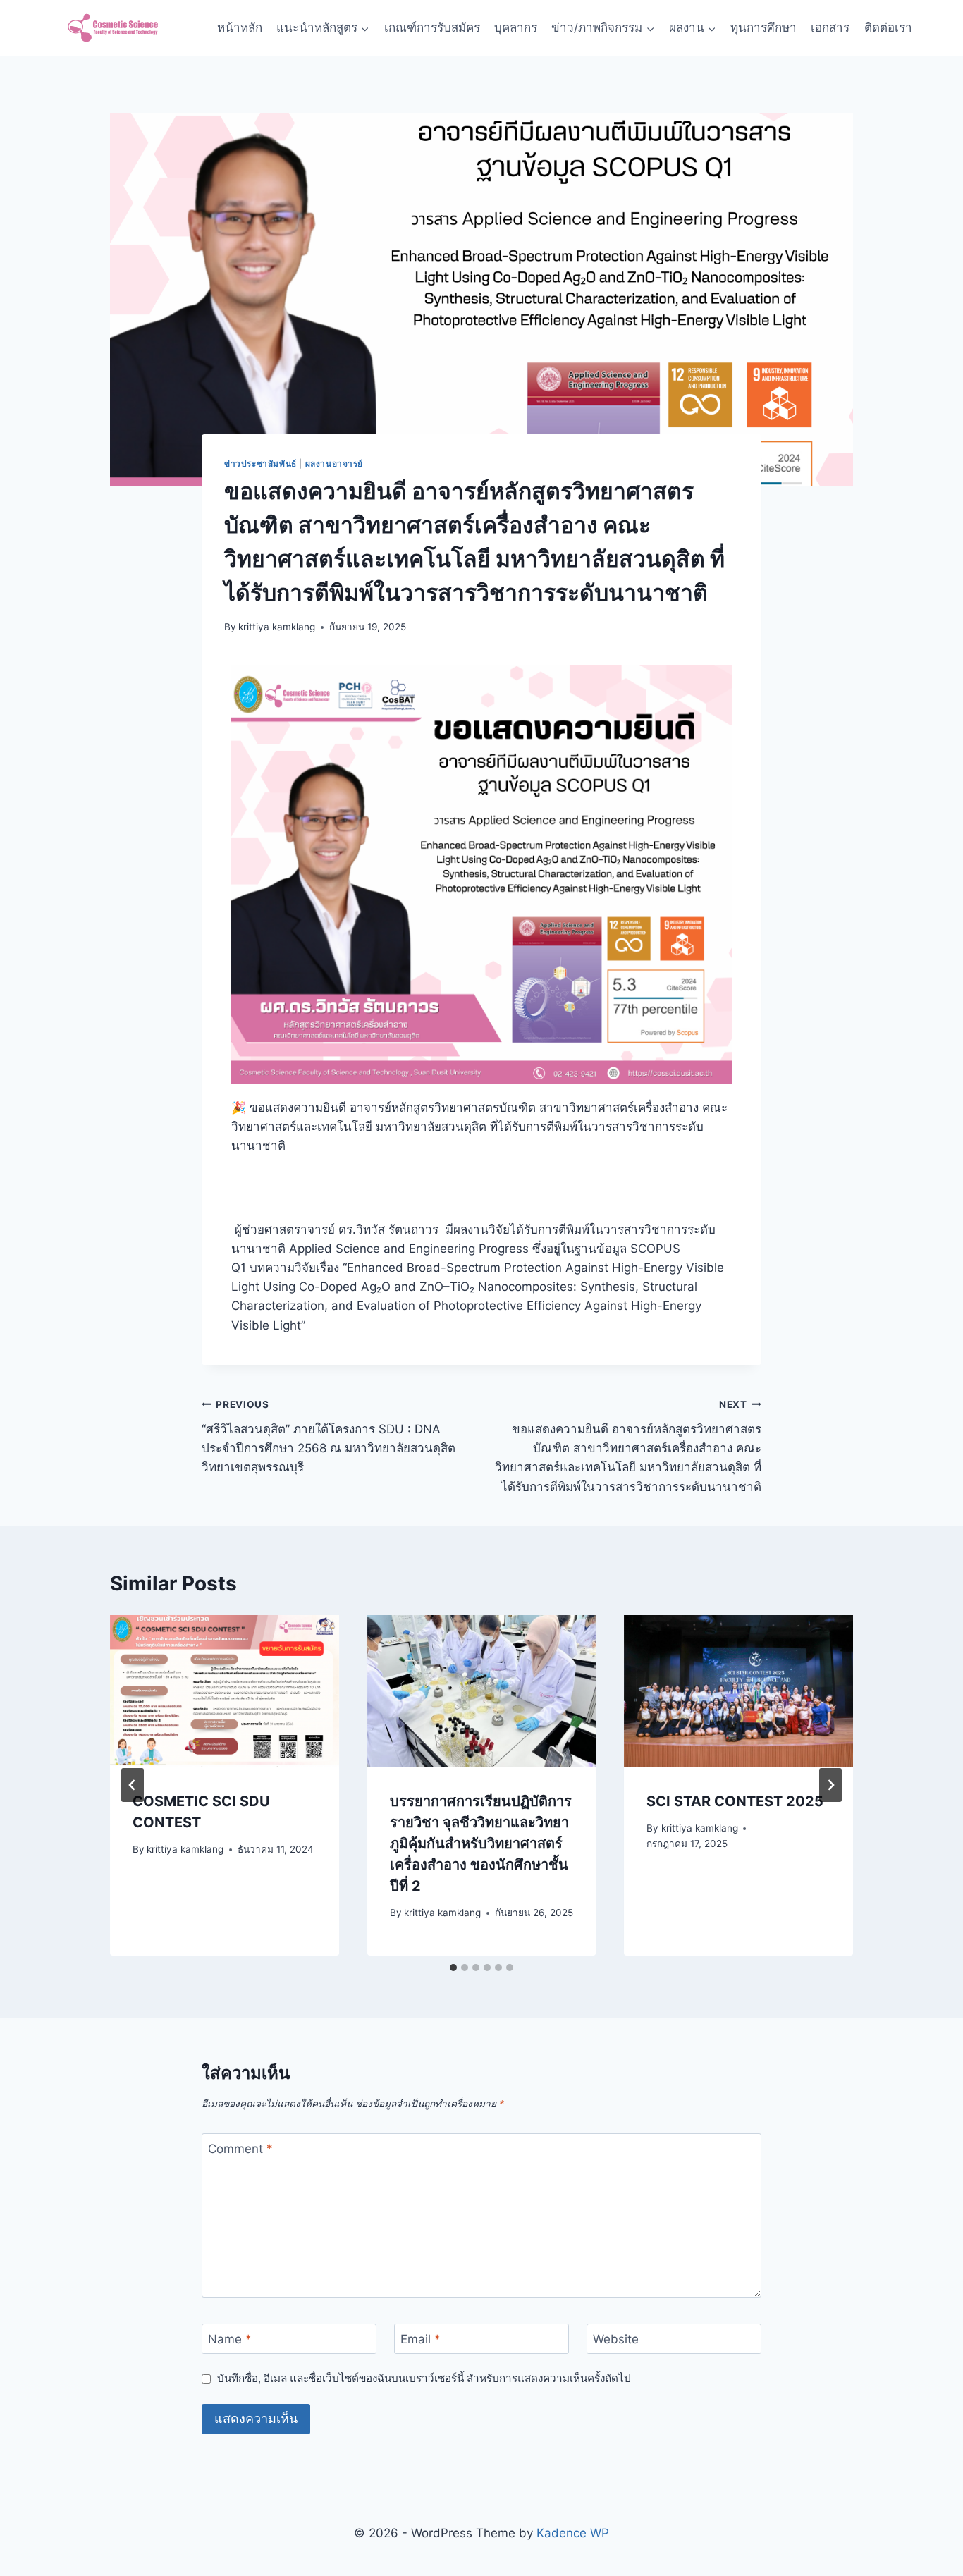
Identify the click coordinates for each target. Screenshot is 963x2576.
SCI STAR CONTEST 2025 (735, 1801)
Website (616, 2339)
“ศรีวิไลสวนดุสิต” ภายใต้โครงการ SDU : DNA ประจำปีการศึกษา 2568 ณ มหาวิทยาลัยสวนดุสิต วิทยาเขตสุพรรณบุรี (329, 1436)
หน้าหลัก (240, 27)
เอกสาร (830, 27)
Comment (240, 2149)
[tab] (453, 1968)
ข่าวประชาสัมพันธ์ (260, 464)
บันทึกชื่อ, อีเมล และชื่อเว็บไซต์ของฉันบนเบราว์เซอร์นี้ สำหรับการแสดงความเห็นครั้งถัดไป (424, 2378)
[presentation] (225, 1691)
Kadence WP (573, 2533)
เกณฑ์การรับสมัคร (432, 27)
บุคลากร (516, 27)
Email (421, 2339)
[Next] (830, 1785)
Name (230, 2339)
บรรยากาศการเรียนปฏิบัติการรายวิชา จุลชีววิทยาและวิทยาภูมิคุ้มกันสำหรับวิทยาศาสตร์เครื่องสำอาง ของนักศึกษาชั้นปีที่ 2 (481, 1843)
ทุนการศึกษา (763, 27)
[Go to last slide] (133, 1785)
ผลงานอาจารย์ (335, 464)
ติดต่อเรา (888, 27)
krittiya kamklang (277, 627)
